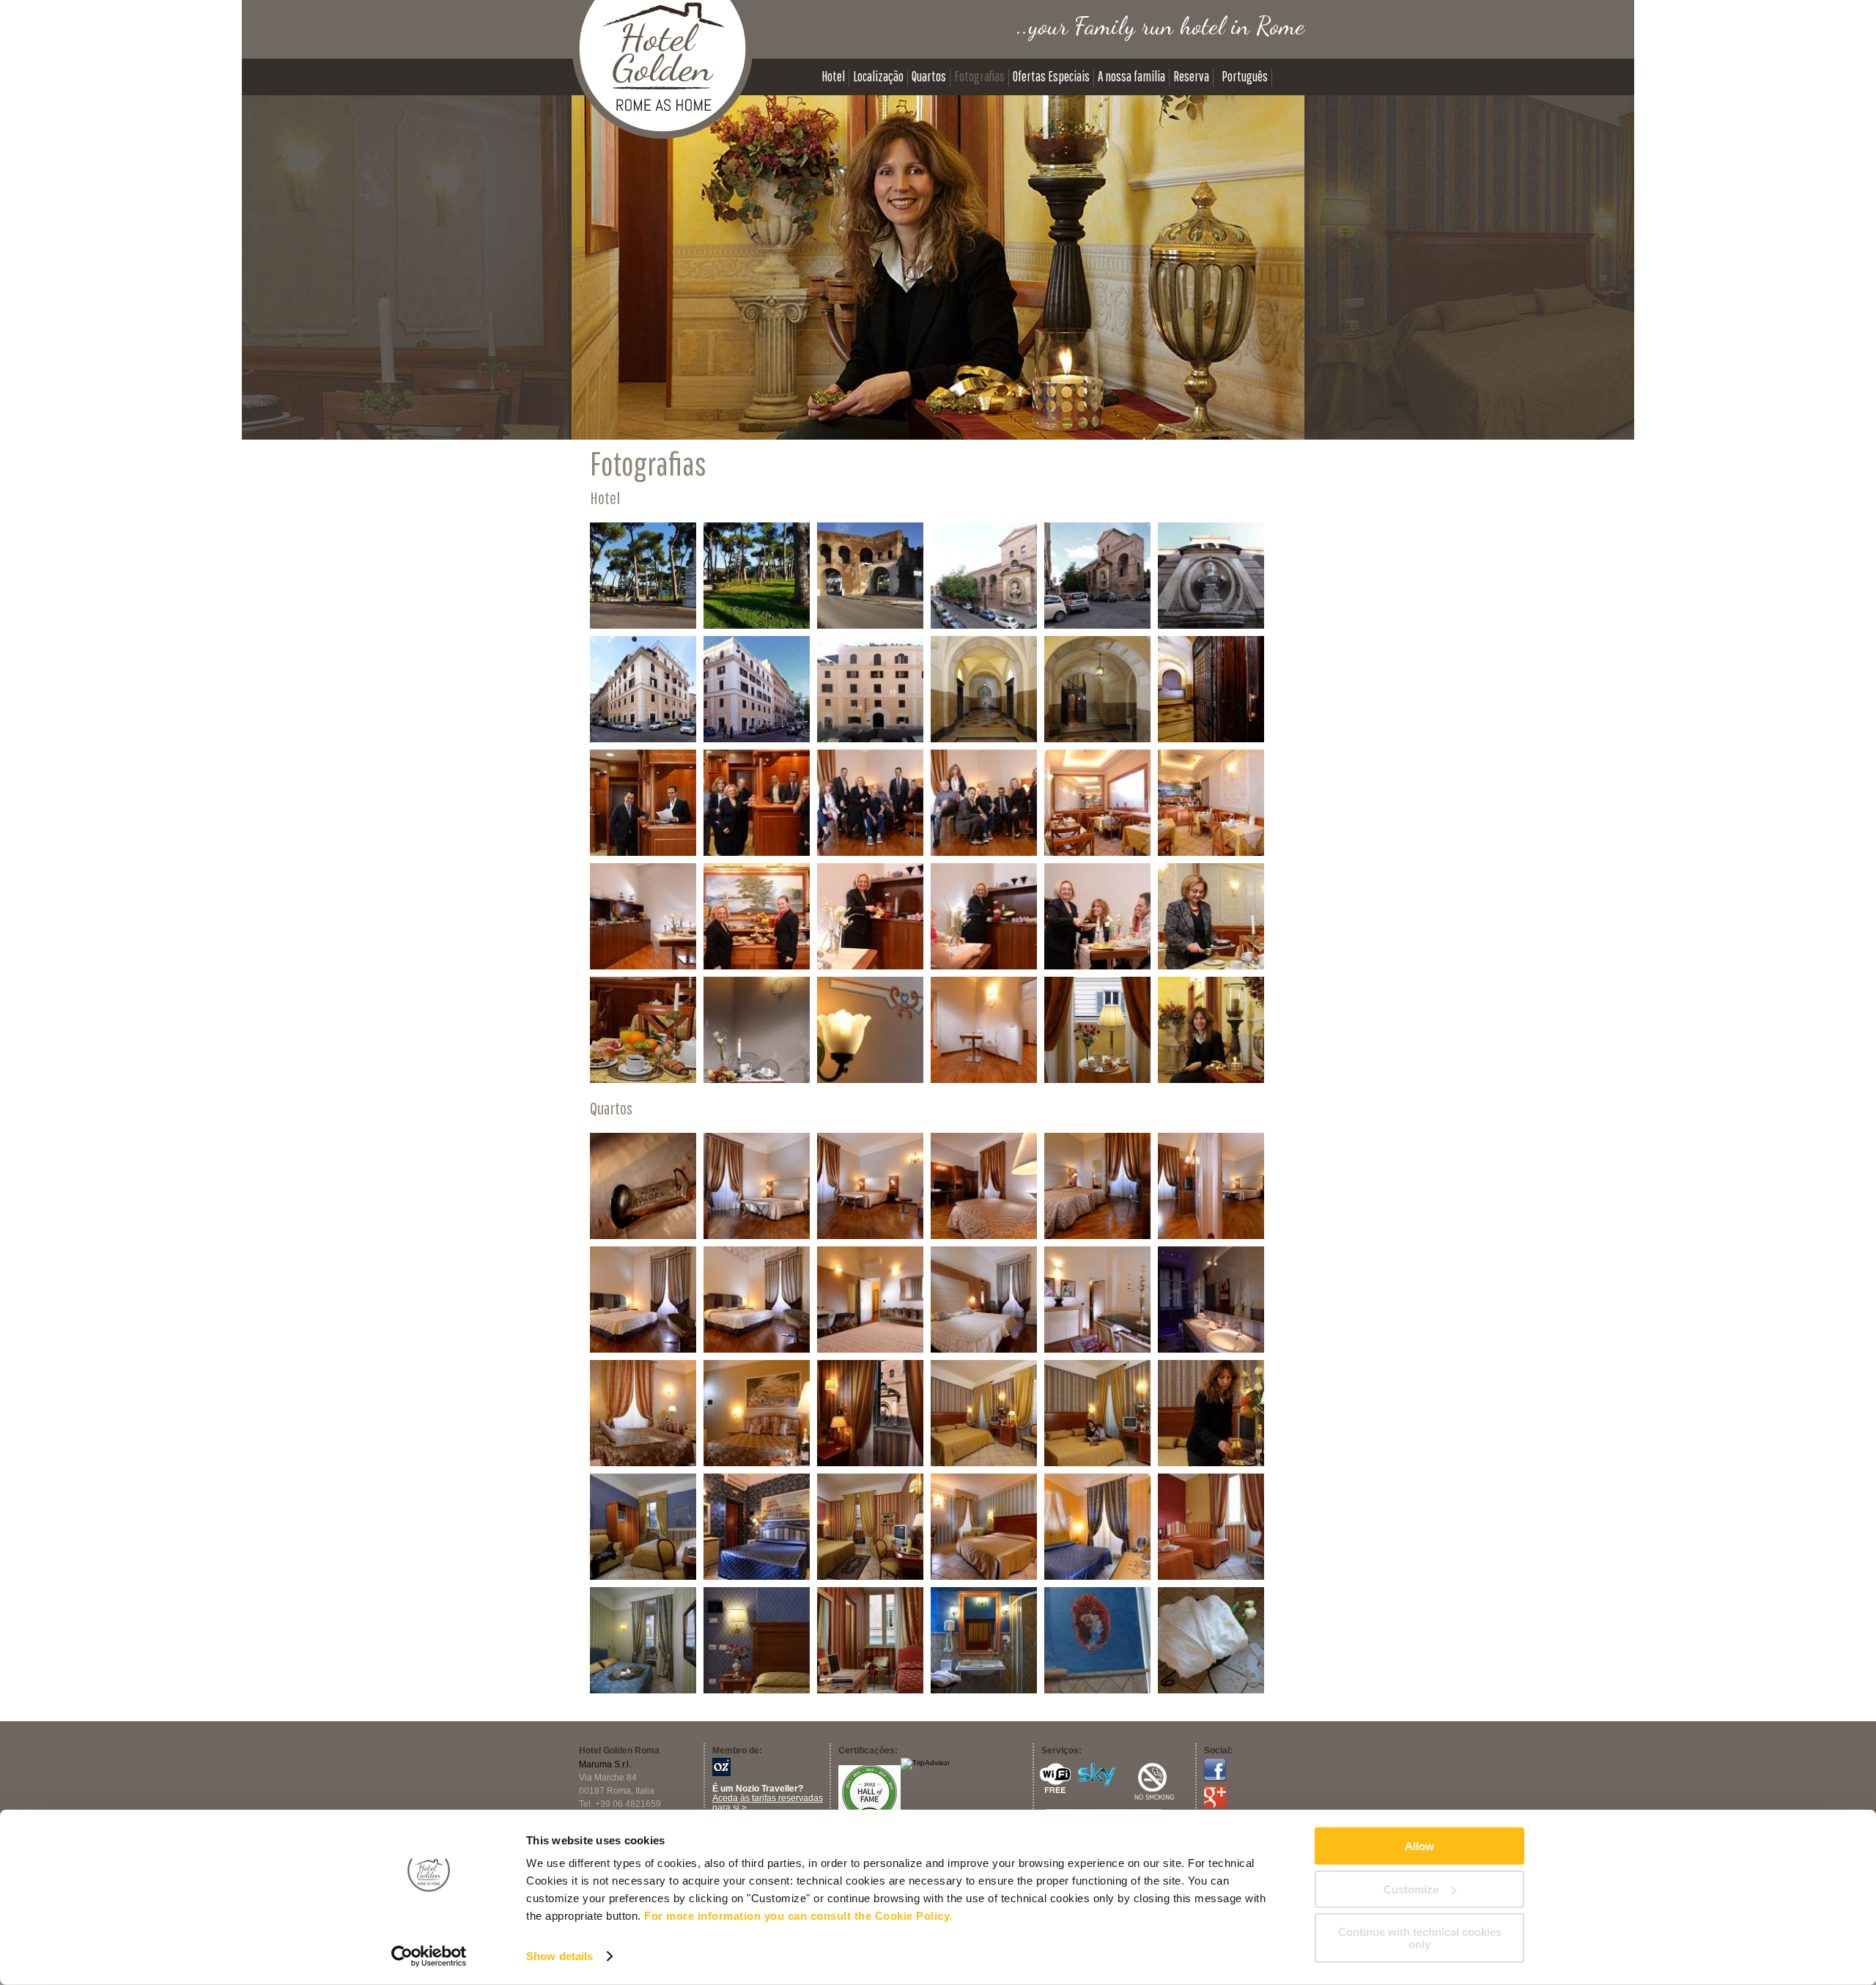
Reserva (1191, 77)
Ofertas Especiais (1051, 77)
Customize (1411, 1889)
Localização (878, 77)
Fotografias (979, 77)
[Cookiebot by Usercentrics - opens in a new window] (429, 1956)
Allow (1419, 1846)
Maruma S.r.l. (605, 1764)
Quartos (929, 77)
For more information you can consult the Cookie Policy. (798, 1916)
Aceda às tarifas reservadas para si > (768, 1803)
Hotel (833, 77)
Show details (560, 1956)
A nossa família (1131, 77)
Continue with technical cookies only (1420, 1938)
